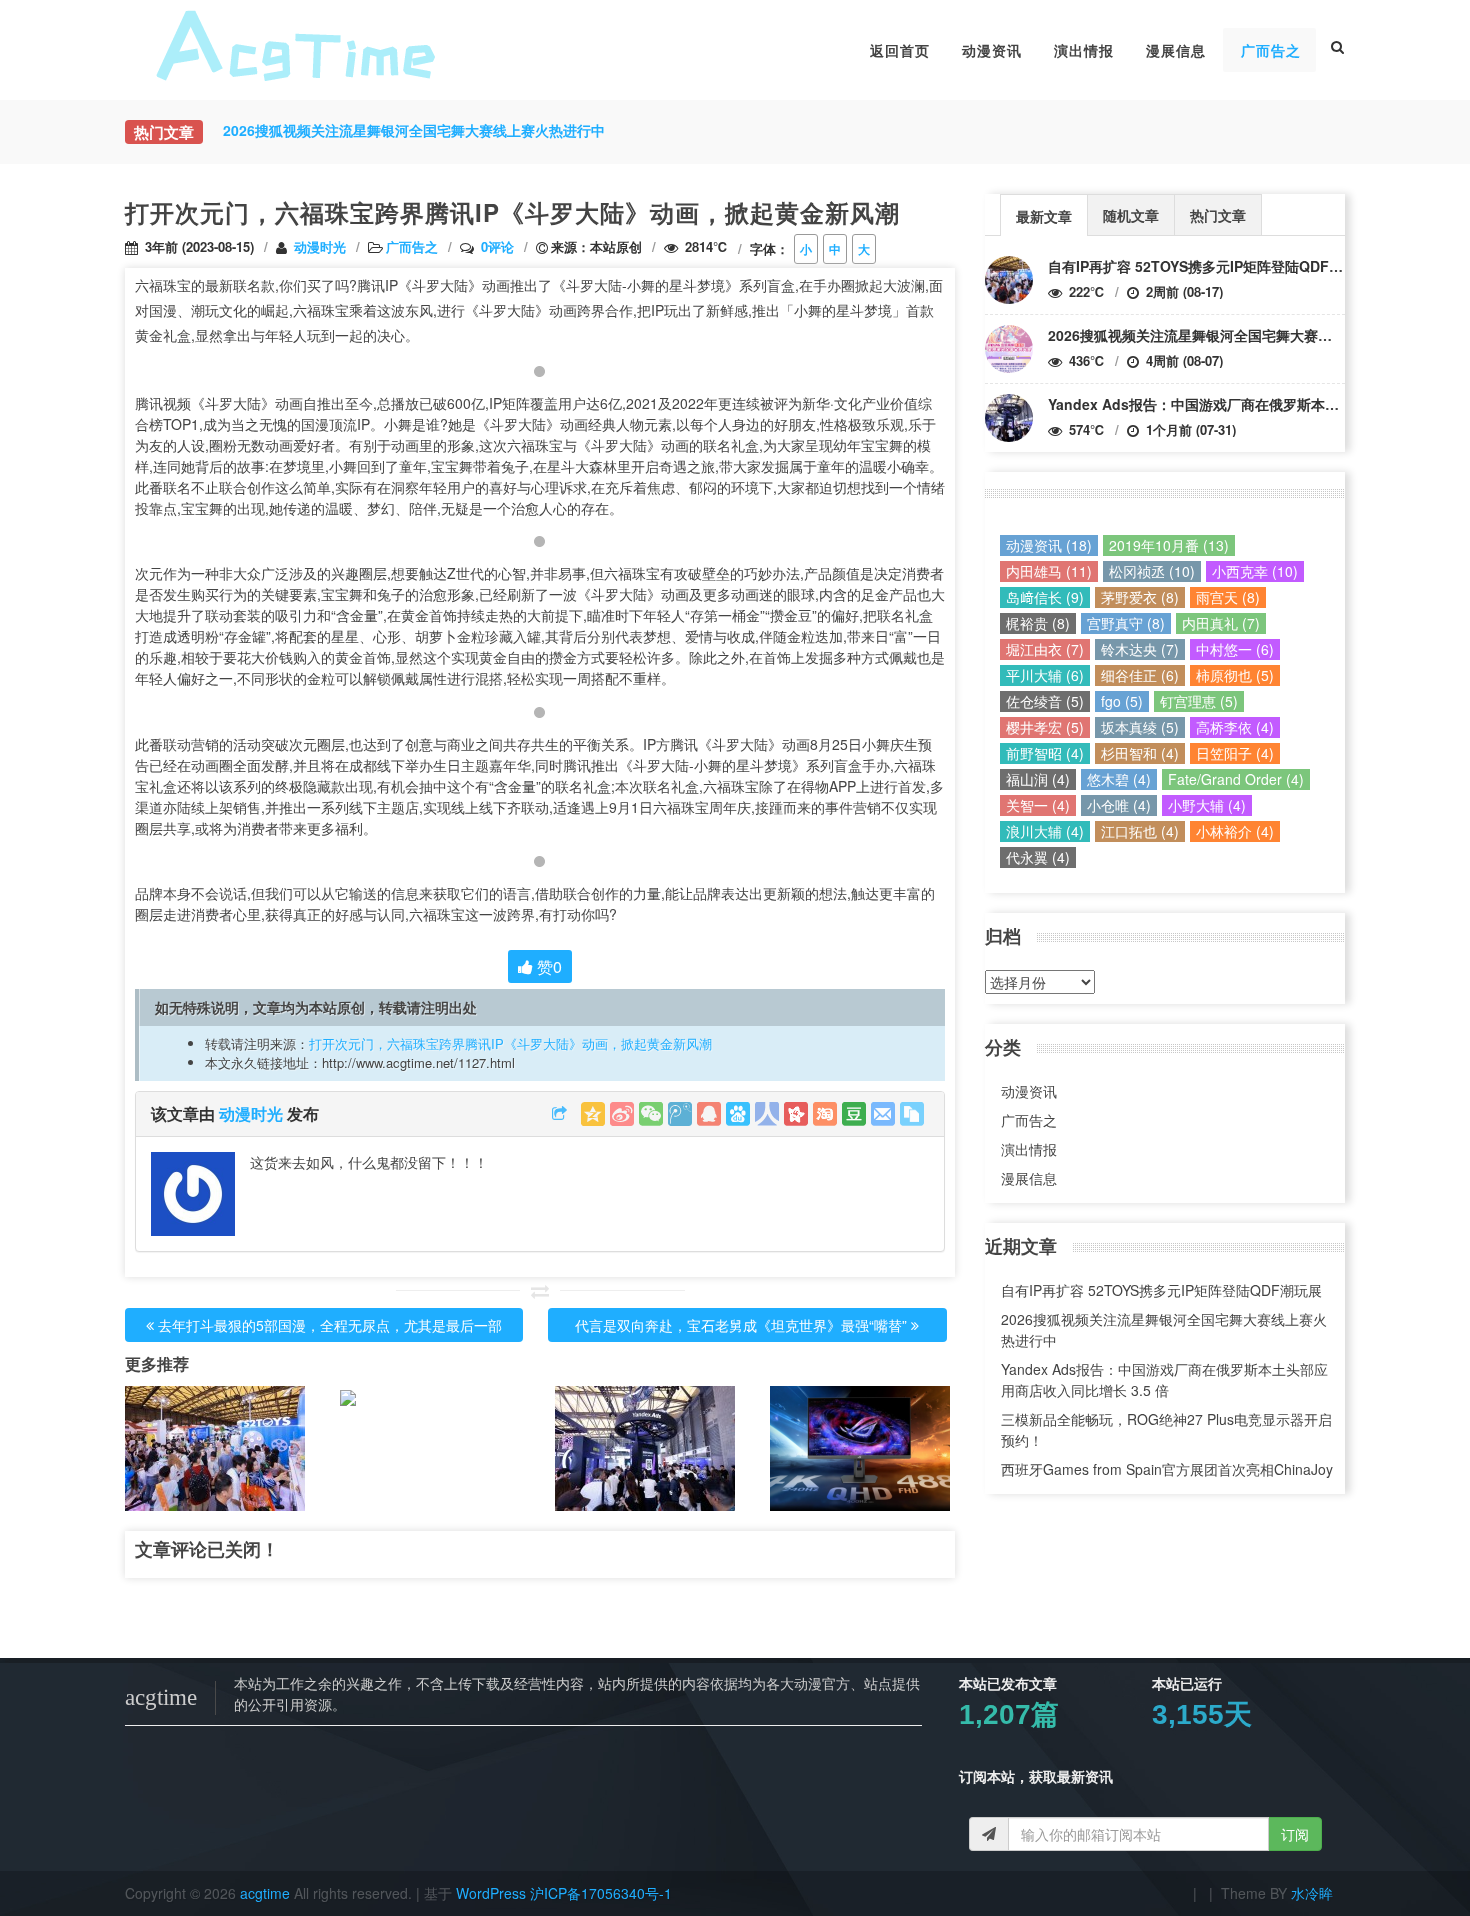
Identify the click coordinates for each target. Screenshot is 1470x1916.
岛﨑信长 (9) (1045, 597)
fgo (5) (1122, 701)
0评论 (497, 246)
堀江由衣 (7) (1045, 649)
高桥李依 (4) (1235, 727)
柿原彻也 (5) (1235, 675)
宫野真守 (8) (1126, 623)
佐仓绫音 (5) (1045, 701)
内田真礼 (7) (1221, 623)
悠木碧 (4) (1119, 779)
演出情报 (1084, 50)
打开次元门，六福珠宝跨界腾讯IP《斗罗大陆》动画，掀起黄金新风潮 (510, 1043)
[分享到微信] (651, 1114)
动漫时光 (320, 246)
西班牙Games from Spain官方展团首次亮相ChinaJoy (1167, 1469)
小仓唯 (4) (1119, 805)
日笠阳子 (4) (1235, 753)
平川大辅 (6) (1045, 675)
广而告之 (1271, 50)
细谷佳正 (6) (1140, 675)
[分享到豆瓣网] (854, 1114)
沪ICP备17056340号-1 (601, 1893)
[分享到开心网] (796, 1114)
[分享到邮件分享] (883, 1114)
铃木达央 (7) (1140, 649)
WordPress (491, 1893)
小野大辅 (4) (1207, 805)
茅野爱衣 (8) (1140, 597)
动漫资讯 (992, 50)
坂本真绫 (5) (1140, 727)
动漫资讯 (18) (1049, 545)
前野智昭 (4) (1045, 753)
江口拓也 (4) (1140, 831)
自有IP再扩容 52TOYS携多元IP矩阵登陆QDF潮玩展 (1209, 266)
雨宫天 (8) (1228, 597)
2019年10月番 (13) (1169, 545)
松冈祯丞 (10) (1152, 571)
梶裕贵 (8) (1038, 623)
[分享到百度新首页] (738, 1114)
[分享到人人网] (767, 1114)
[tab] (1044, 214)
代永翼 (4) (1038, 857)
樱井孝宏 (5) (1045, 727)
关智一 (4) (1038, 805)
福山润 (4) (1038, 779)
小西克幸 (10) (1255, 571)
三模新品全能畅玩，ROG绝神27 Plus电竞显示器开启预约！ (1166, 1429)
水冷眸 (1312, 1893)
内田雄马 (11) (1049, 571)
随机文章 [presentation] (1131, 215)
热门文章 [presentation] (1218, 215)
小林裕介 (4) (1235, 831)
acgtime (267, 1893)
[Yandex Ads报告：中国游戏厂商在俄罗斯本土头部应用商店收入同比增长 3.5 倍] (1009, 418)
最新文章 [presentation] (1044, 216)
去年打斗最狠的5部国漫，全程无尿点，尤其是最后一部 (330, 1325)
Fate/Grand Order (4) (1236, 779)
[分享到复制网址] (912, 1114)
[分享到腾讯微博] (680, 1114)
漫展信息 (1176, 50)
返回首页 (900, 50)
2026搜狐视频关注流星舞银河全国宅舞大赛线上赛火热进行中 (1239, 335)
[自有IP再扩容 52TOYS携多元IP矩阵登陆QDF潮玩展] (1009, 280)
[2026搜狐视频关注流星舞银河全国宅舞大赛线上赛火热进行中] (1009, 349)
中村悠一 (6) (1235, 649)
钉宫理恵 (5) (1199, 701)
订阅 (1295, 1834)
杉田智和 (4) (1140, 753)
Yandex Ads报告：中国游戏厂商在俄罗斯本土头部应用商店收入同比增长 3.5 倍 (1164, 1379)
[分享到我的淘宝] (825, 1114)
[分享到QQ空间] (593, 1114)
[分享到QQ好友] (709, 1114)
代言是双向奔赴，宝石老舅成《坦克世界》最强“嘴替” (741, 1325)
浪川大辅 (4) (1045, 831)
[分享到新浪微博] (622, 1114)
